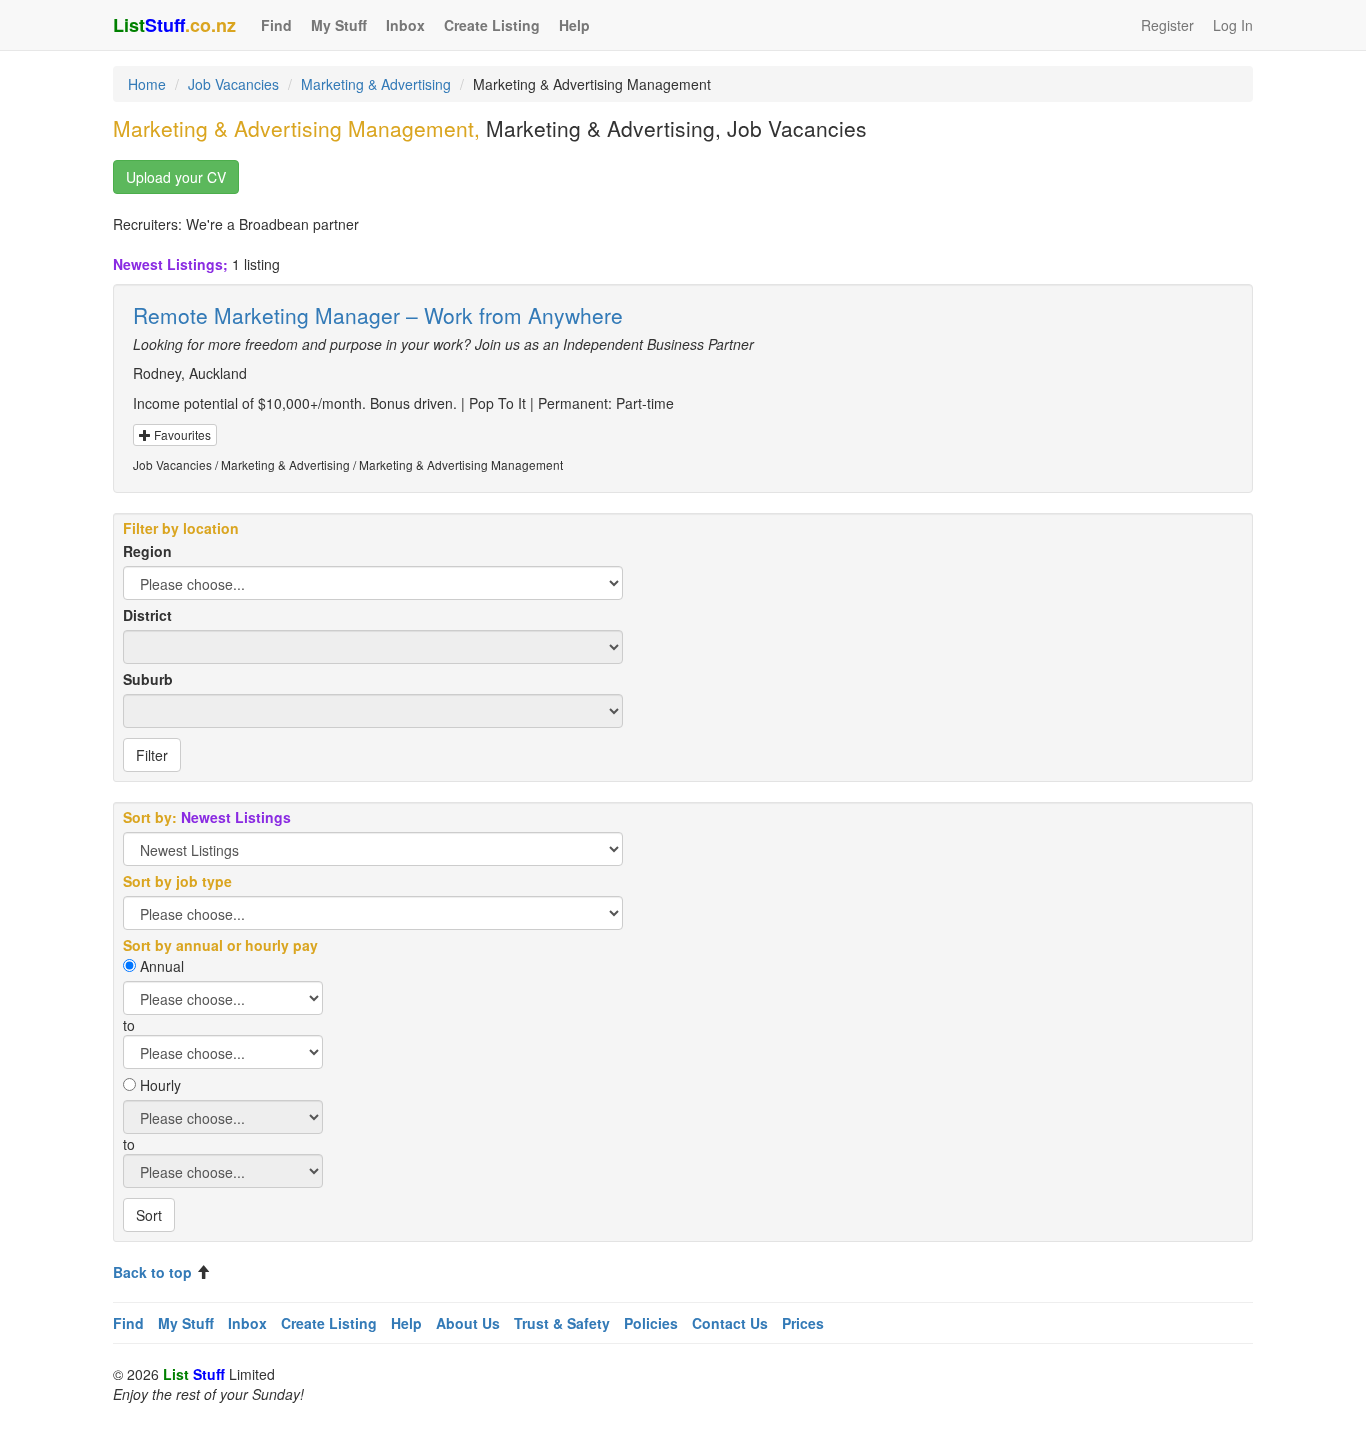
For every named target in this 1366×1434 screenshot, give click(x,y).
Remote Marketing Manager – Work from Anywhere (378, 315)
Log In (1233, 25)
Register (1167, 25)
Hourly (160, 1085)
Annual (162, 966)
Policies (651, 1323)
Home (147, 84)
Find (276, 25)
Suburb (148, 679)
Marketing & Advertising (376, 84)
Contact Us (730, 1323)
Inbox (405, 25)
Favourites (181, 434)
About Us (468, 1323)
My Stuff (339, 25)
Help (574, 25)
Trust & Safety (562, 1323)
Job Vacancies (233, 84)
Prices (803, 1323)
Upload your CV (176, 177)
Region (147, 551)
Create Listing (492, 25)
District (147, 615)
